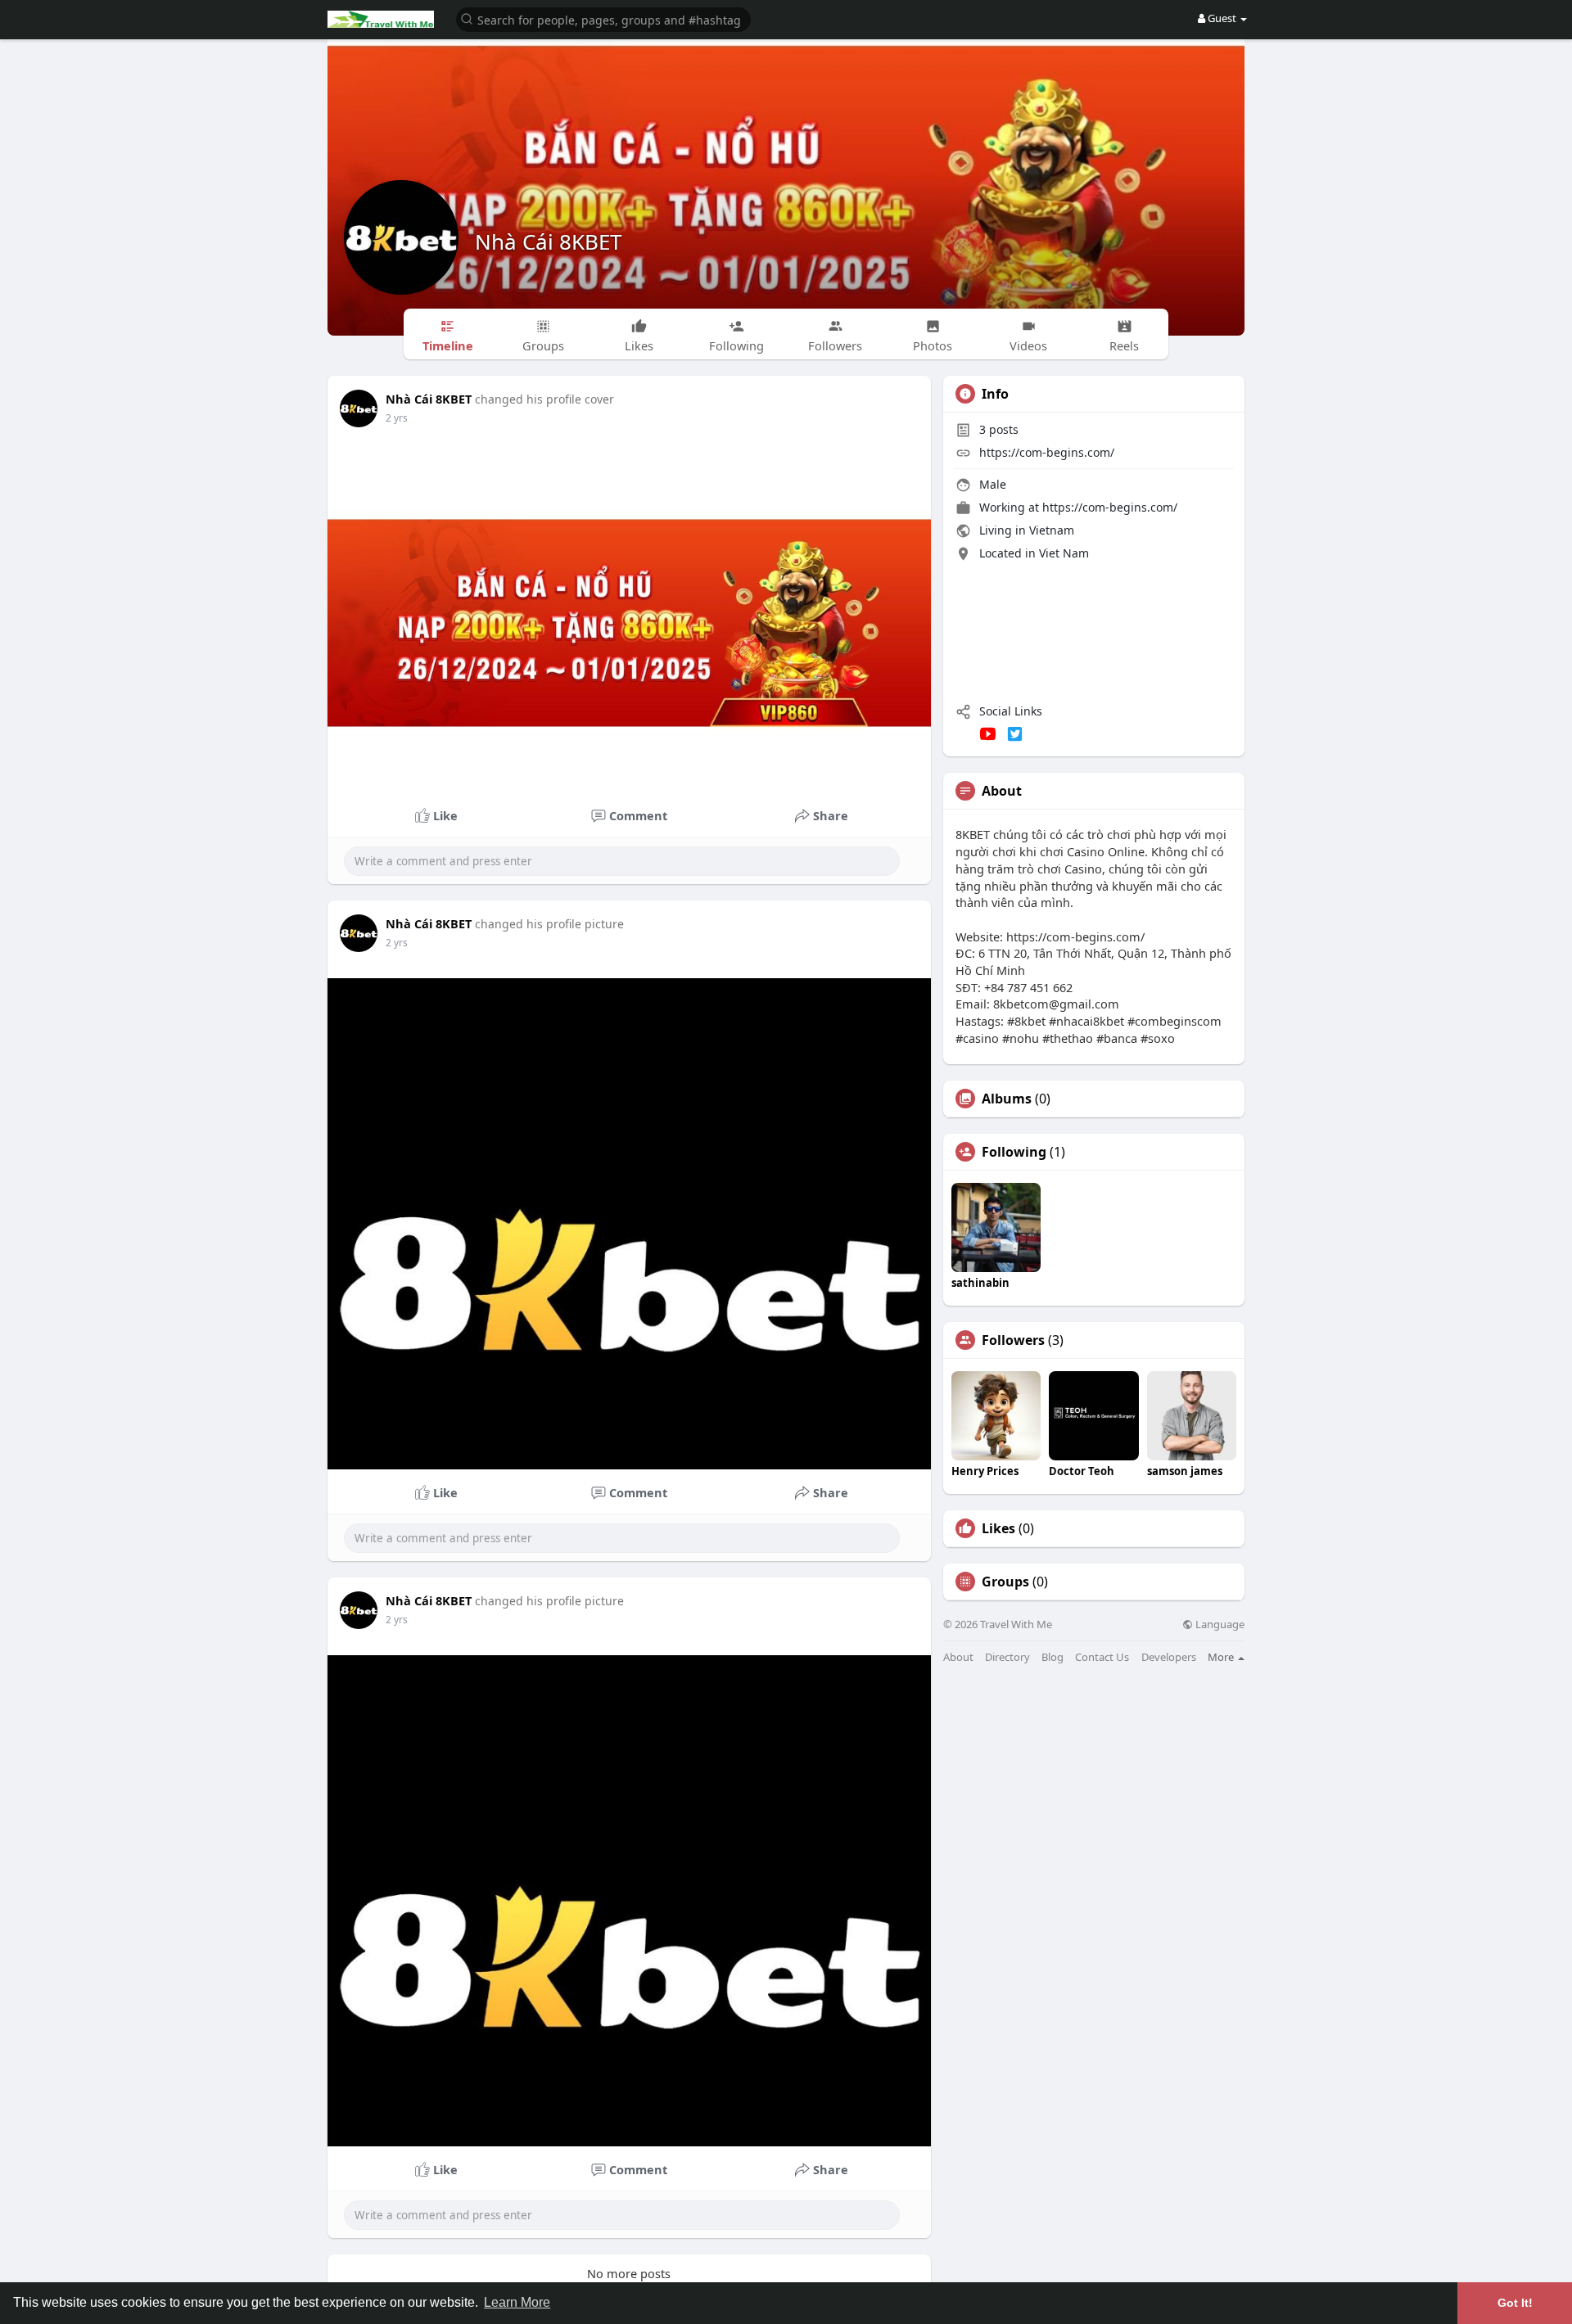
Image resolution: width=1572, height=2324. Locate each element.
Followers (1013, 1340)
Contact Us (1102, 1657)
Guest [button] (1222, 18)
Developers (1169, 1657)
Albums (1007, 1099)
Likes (998, 1528)
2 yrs (397, 418)
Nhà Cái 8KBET (548, 241)
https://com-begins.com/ (1047, 452)
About (958, 1657)
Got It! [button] (1515, 2303)
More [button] (1222, 1657)
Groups (1005, 1582)
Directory (1007, 1657)
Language (1219, 1625)
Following (1014, 1152)
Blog (1053, 1657)
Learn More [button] (517, 2302)
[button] (603, 18)
